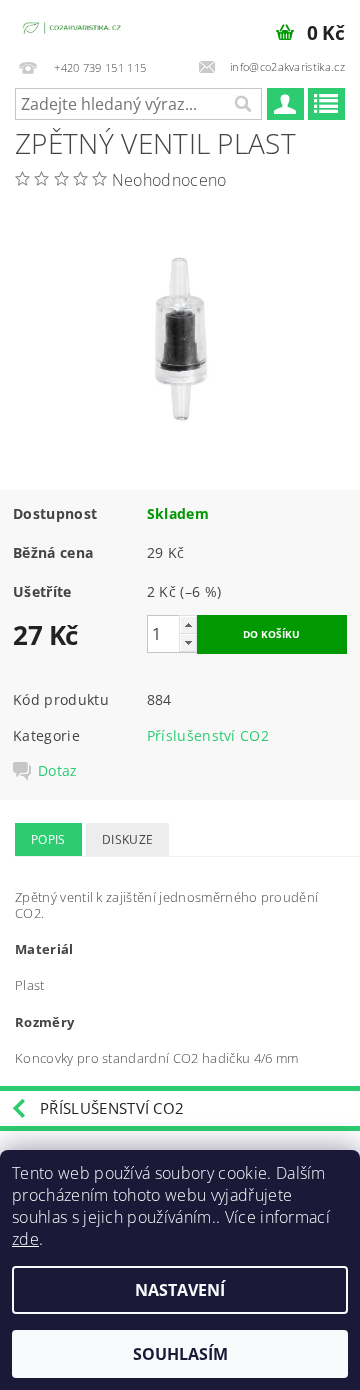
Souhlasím (180, 1354)
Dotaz (58, 771)
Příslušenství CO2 (208, 735)
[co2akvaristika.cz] (73, 26)
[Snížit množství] (188, 642)
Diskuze (127, 839)
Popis (48, 839)
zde (25, 1239)
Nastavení (180, 1290)
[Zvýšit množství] (188, 624)
